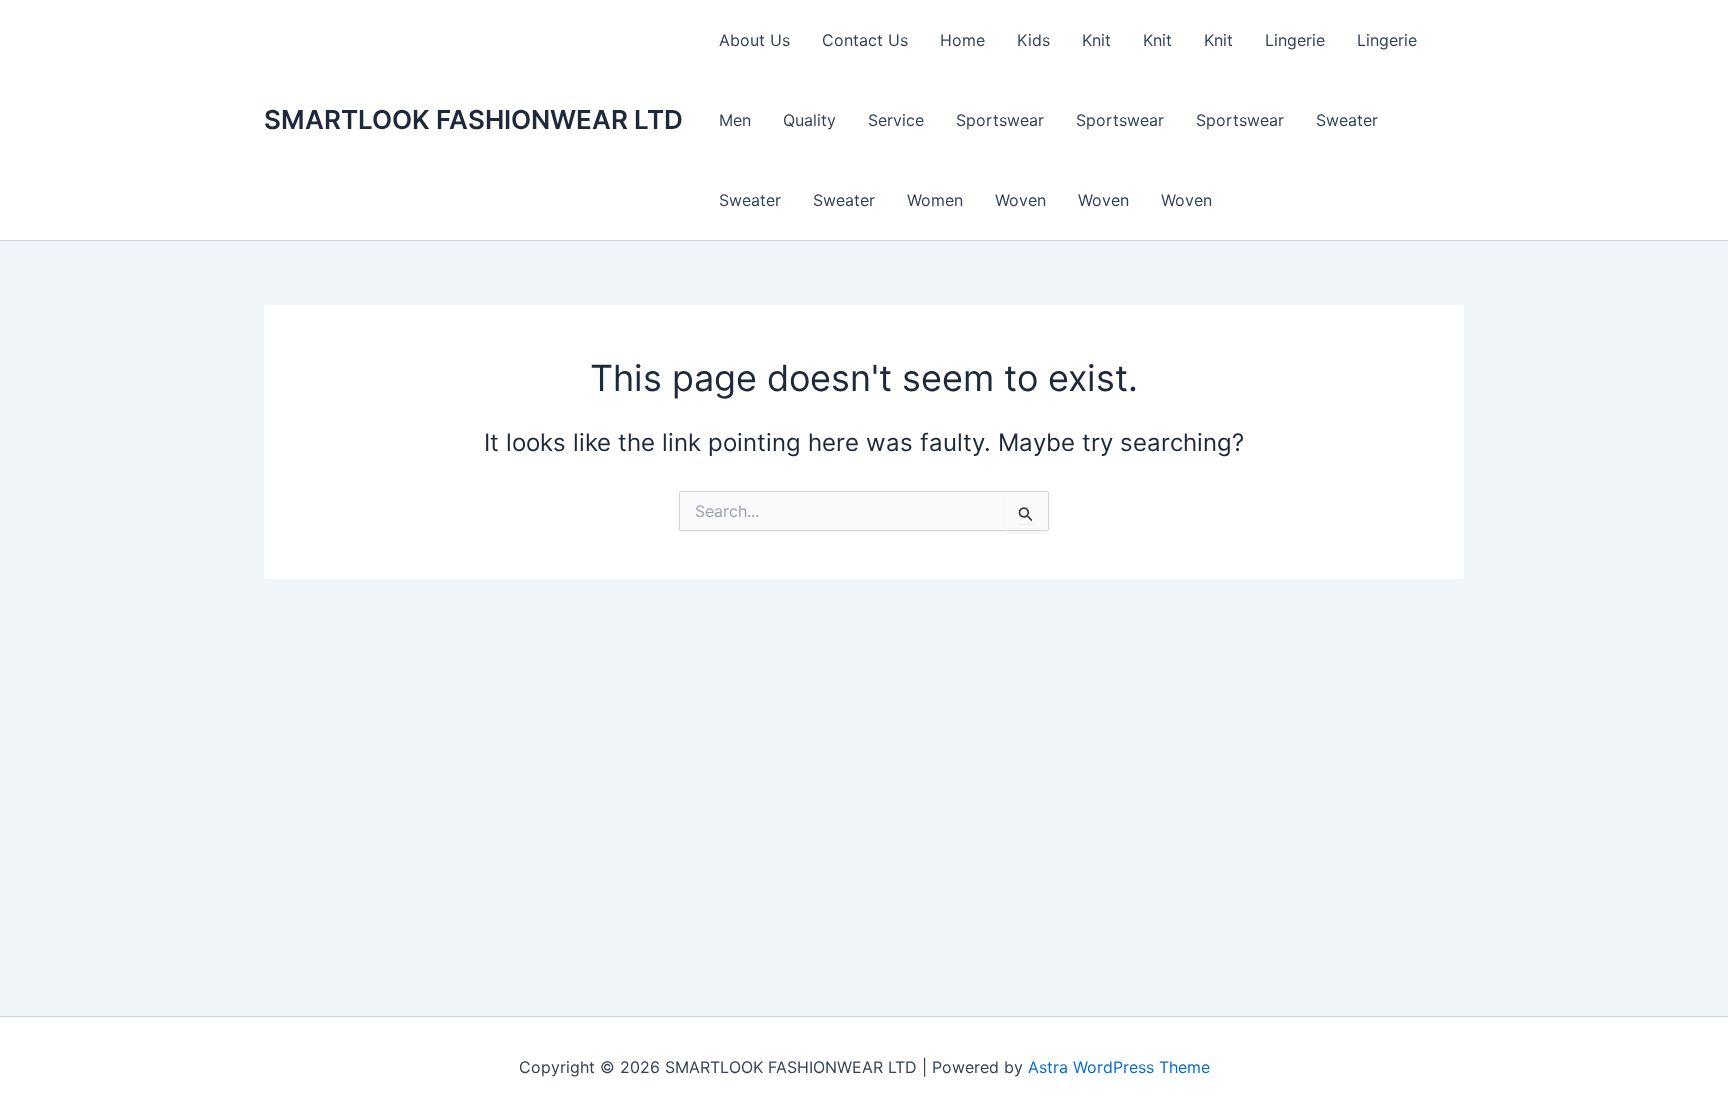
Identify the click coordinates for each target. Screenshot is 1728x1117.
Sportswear (1000, 120)
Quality (809, 120)
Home (962, 40)
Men (735, 120)
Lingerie (1295, 40)
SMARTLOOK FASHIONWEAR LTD (473, 119)
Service (896, 120)
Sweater (1347, 120)
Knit (1096, 40)
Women (935, 200)
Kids (1033, 40)
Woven (1020, 200)
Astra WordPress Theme (1119, 1067)
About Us (754, 40)
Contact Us (865, 40)
